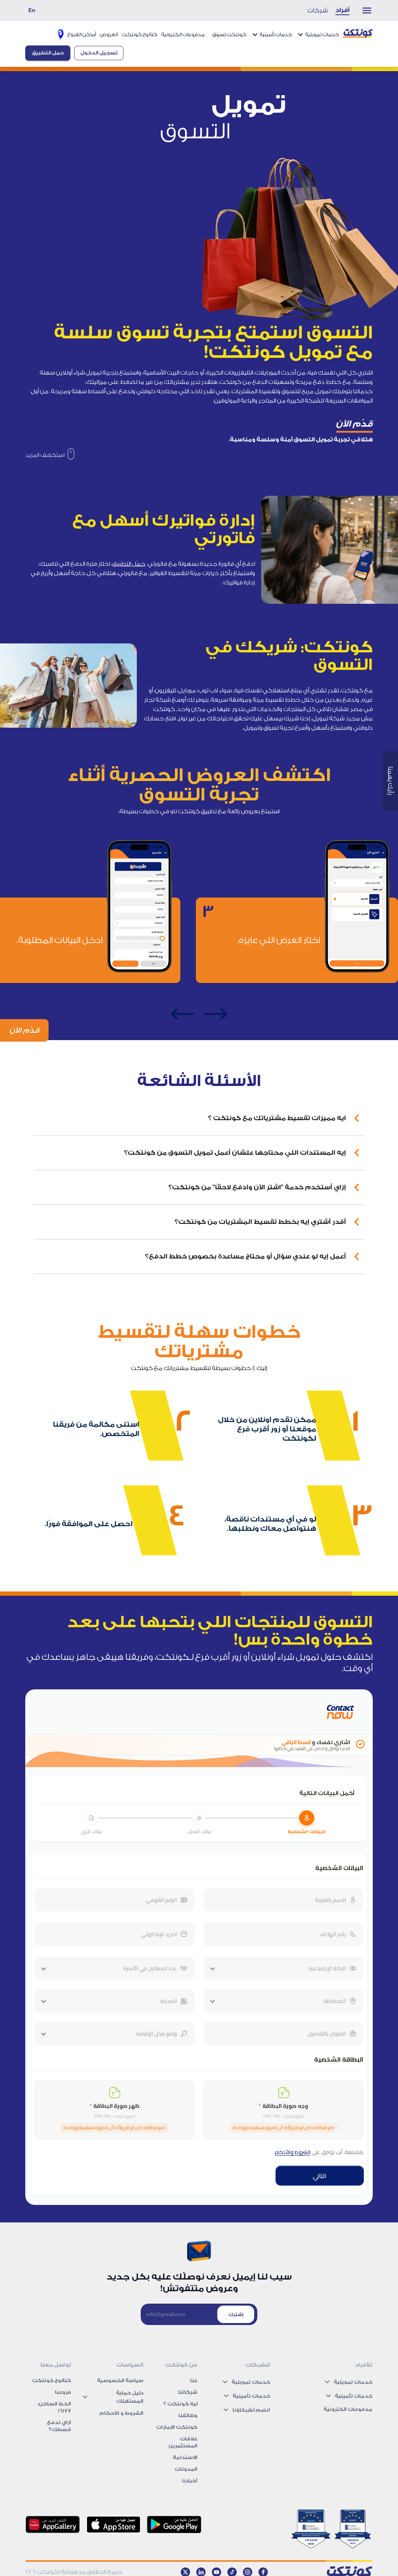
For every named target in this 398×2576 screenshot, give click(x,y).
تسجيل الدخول (99, 53)
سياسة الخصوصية (120, 2380)
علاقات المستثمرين (183, 2442)
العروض (109, 34)
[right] (215, 1014)
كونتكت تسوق (229, 34)
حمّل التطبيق (129, 564)
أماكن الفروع (82, 34)
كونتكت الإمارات (177, 2427)
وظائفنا (188, 2415)
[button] (199, 1118)
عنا (194, 2380)
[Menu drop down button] (363, 10)
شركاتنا (188, 2392)
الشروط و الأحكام (121, 2413)
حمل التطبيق (48, 53)
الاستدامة (185, 2457)
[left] (183, 1014)
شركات (318, 10)
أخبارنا (190, 2481)
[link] (50, 455)
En (32, 10)
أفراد (342, 10)
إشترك (236, 2315)
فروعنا (63, 2392)
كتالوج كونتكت (140, 34)
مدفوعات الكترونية (183, 34)
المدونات (186, 2469)
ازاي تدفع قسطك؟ (59, 2426)
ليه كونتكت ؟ (180, 2404)
